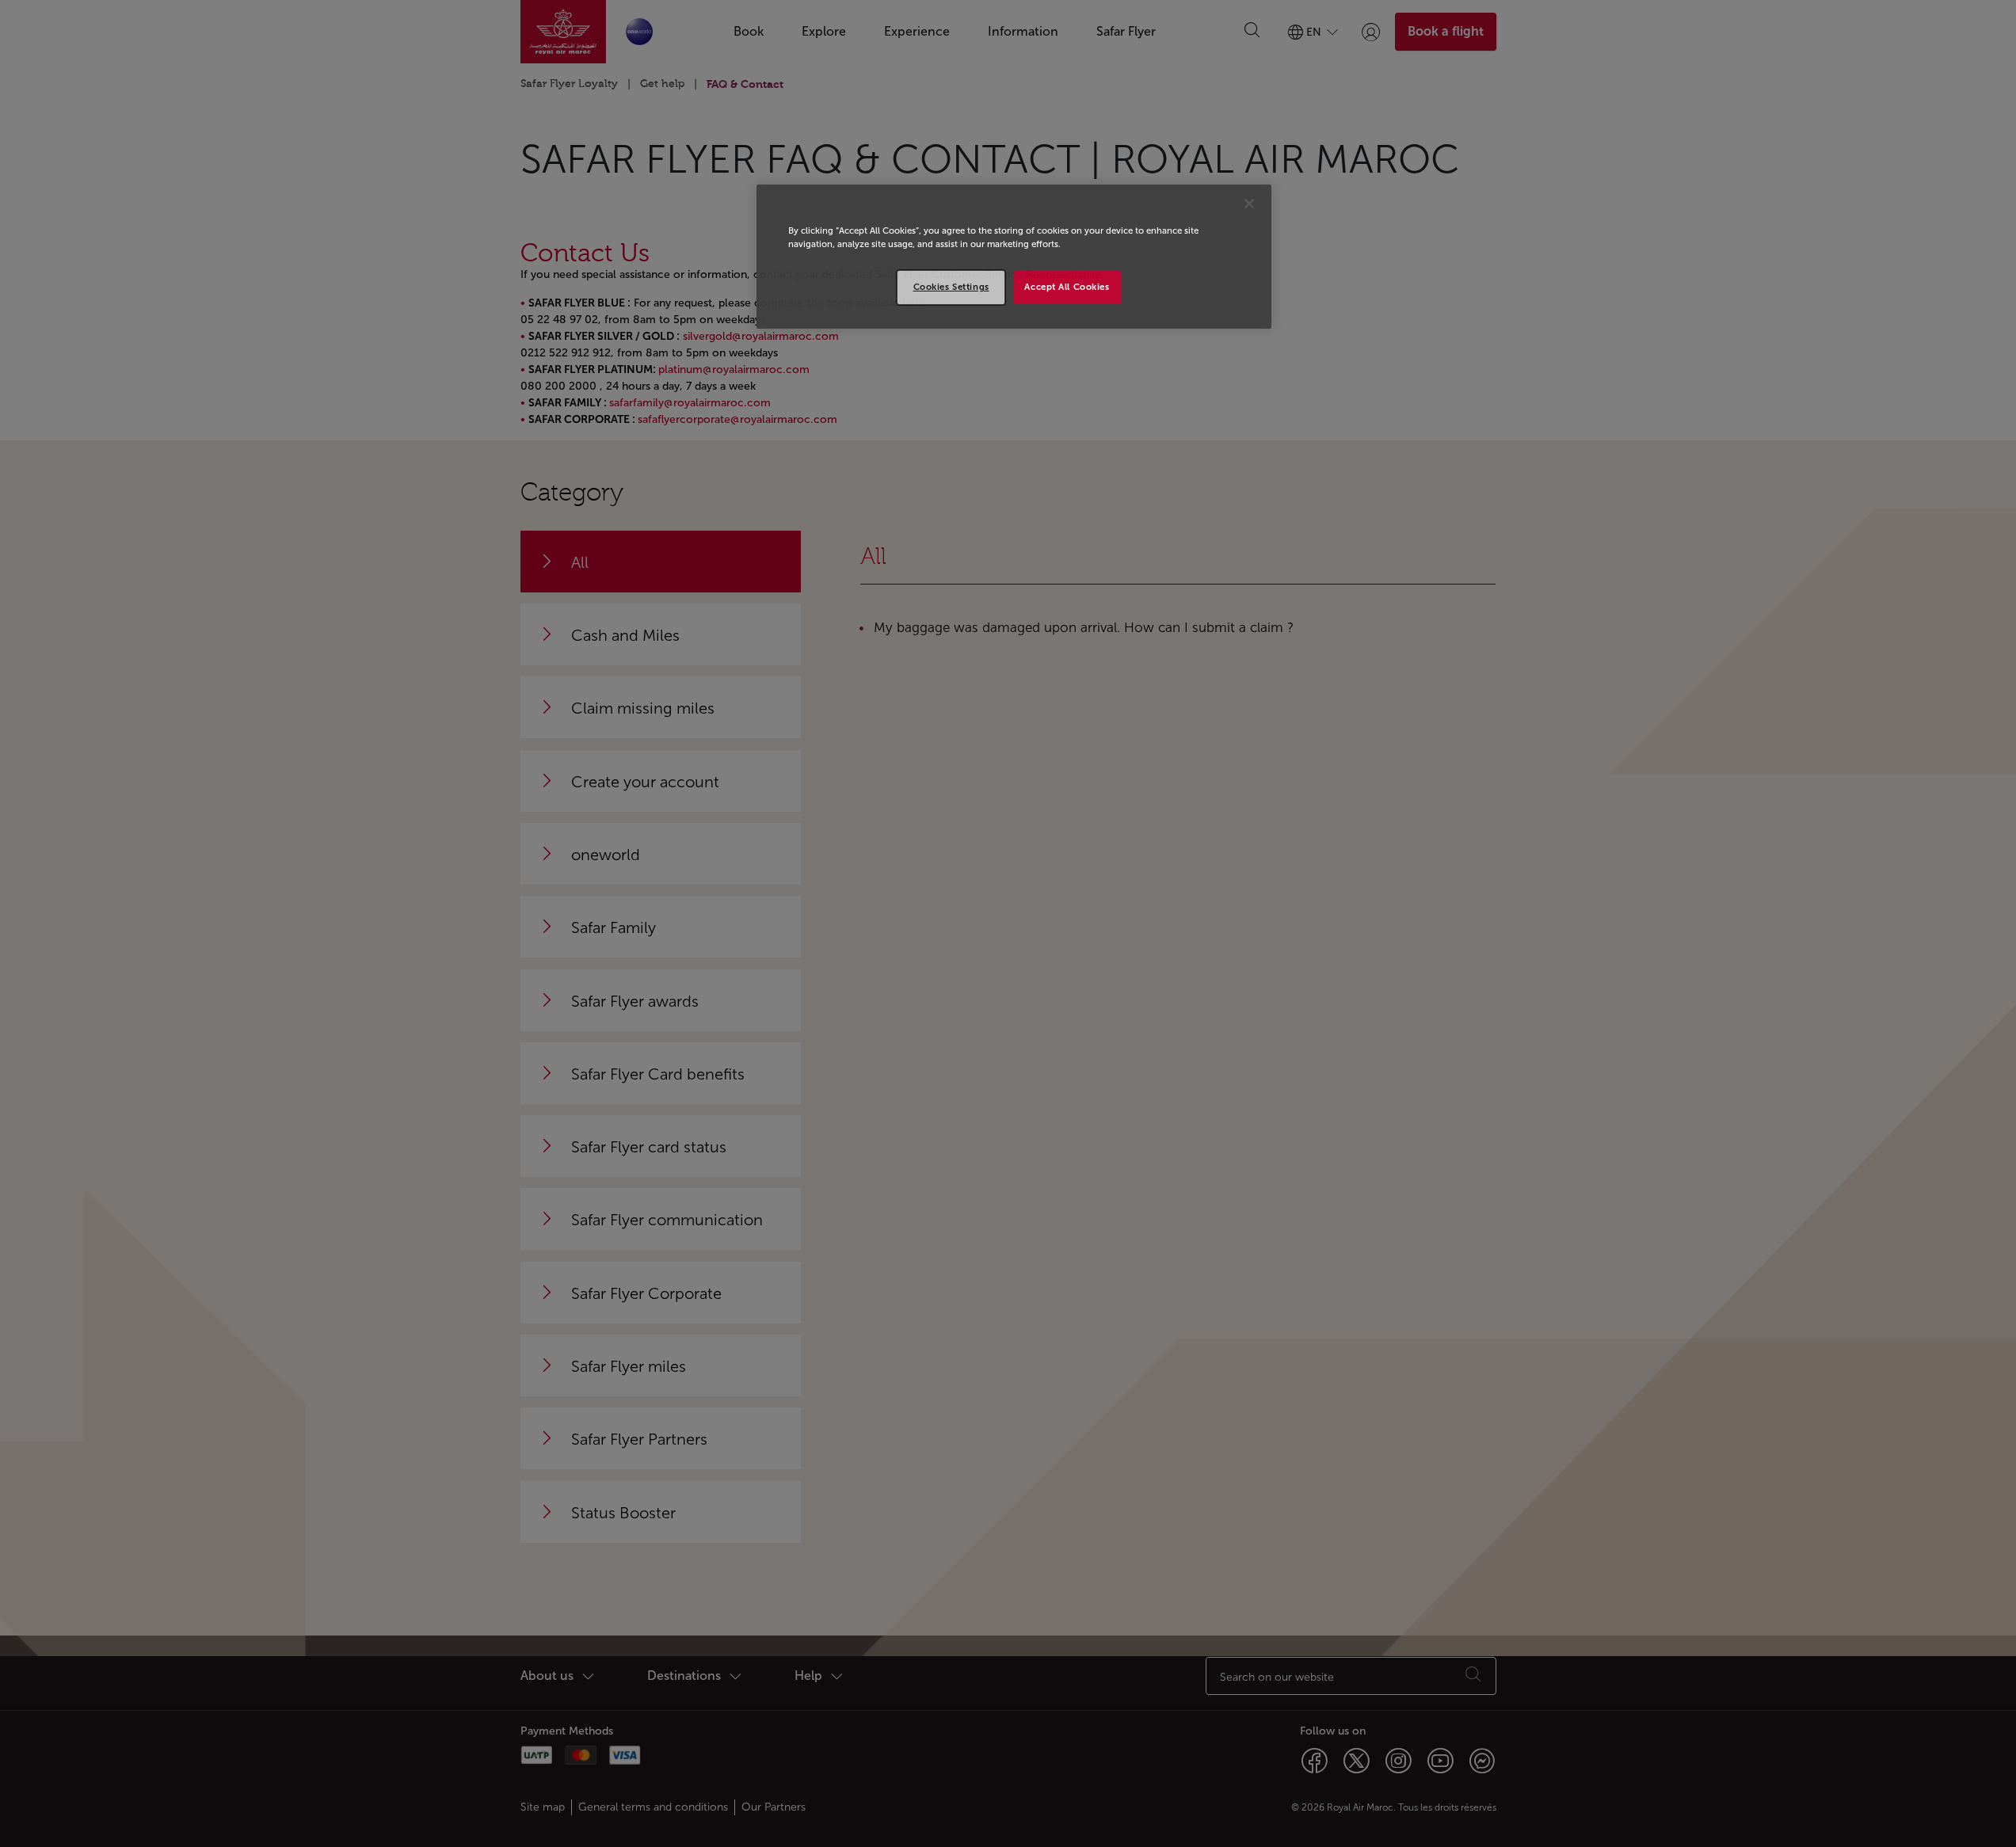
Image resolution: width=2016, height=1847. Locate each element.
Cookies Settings (951, 287)
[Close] (1249, 204)
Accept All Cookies (1067, 287)
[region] (1014, 257)
